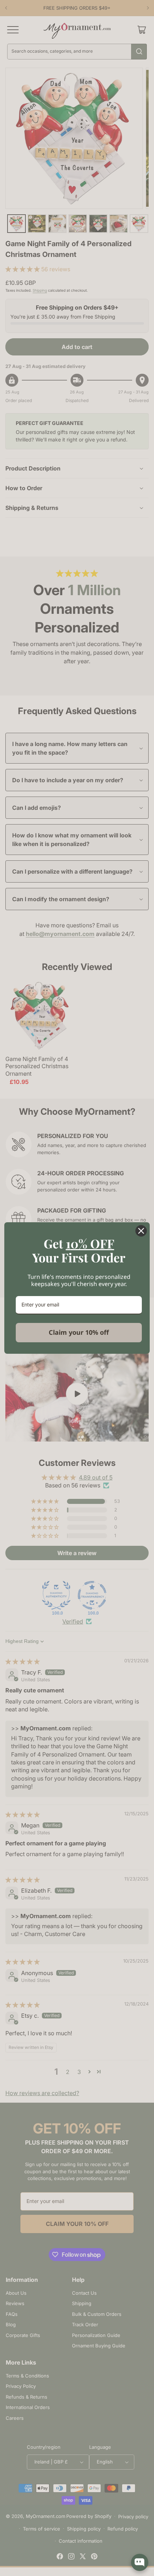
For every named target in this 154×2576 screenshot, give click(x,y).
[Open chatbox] (140, 2562)
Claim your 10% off (79, 1332)
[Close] (141, 1231)
